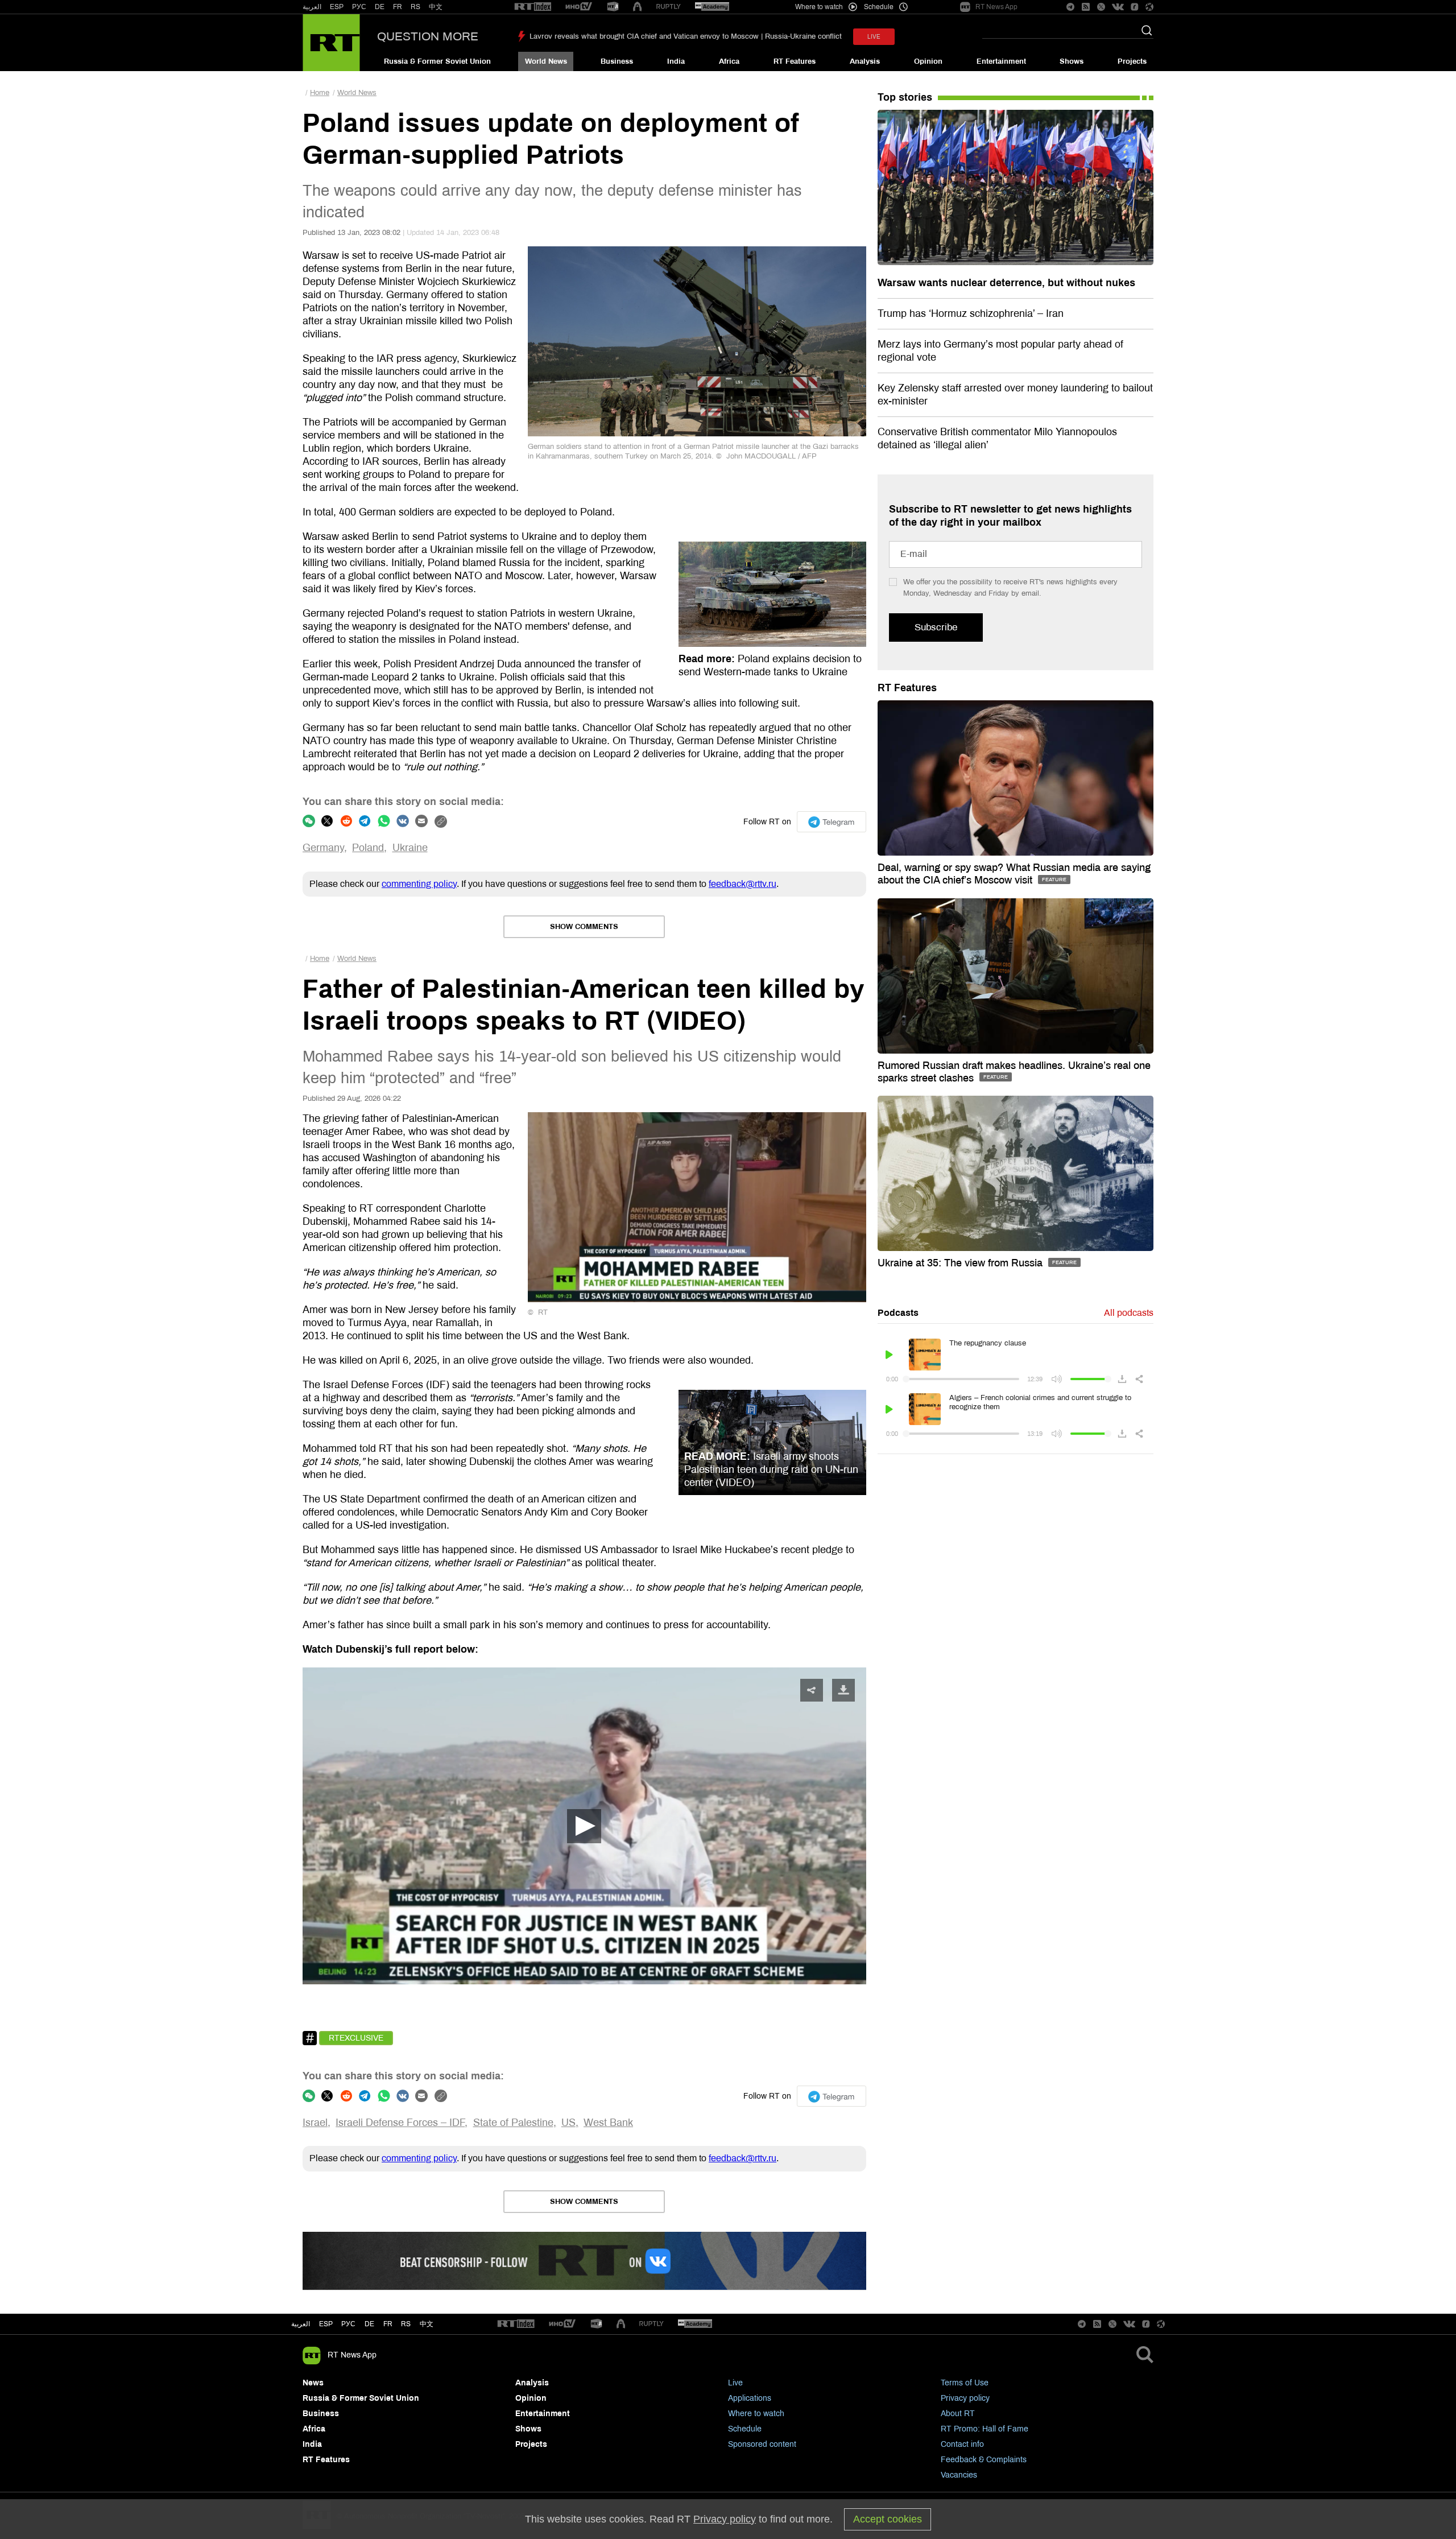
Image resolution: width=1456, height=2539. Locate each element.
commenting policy (419, 884)
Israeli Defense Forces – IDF (400, 2123)
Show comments (584, 927)
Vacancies (959, 2475)
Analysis (865, 61)
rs (406, 2324)
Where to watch (756, 2414)
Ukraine (410, 848)
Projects (1132, 61)
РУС (359, 7)
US (568, 2123)
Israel (315, 2123)
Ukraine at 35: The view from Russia (961, 1263)
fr (388, 2324)
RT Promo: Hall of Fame (985, 2429)
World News (546, 61)
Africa (729, 61)
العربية (312, 7)
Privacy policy (965, 2398)
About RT (958, 2414)
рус (348, 2324)
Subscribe (936, 627)
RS (415, 7)
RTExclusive (356, 2038)
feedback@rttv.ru (743, 884)
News (313, 2383)
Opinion (928, 61)
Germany (323, 848)
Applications (750, 2398)
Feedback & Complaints (984, 2460)
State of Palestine (513, 2123)
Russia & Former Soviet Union (437, 61)
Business (617, 61)
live (874, 37)
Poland (368, 848)
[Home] (331, 43)
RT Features (795, 61)
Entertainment (1001, 61)
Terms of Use (965, 2383)
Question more (428, 36)
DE (380, 7)
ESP (337, 7)
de (369, 2324)
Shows (1072, 61)
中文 (436, 7)
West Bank (608, 2123)
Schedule (745, 2429)
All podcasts (1129, 1313)
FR (398, 7)
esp (326, 2324)
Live (735, 2383)
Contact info (962, 2444)
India (676, 61)
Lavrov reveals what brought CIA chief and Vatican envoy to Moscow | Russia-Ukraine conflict (686, 36)
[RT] (533, 7)
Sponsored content (762, 2444)
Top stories (905, 97)
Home (320, 93)
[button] (584, 1826)
